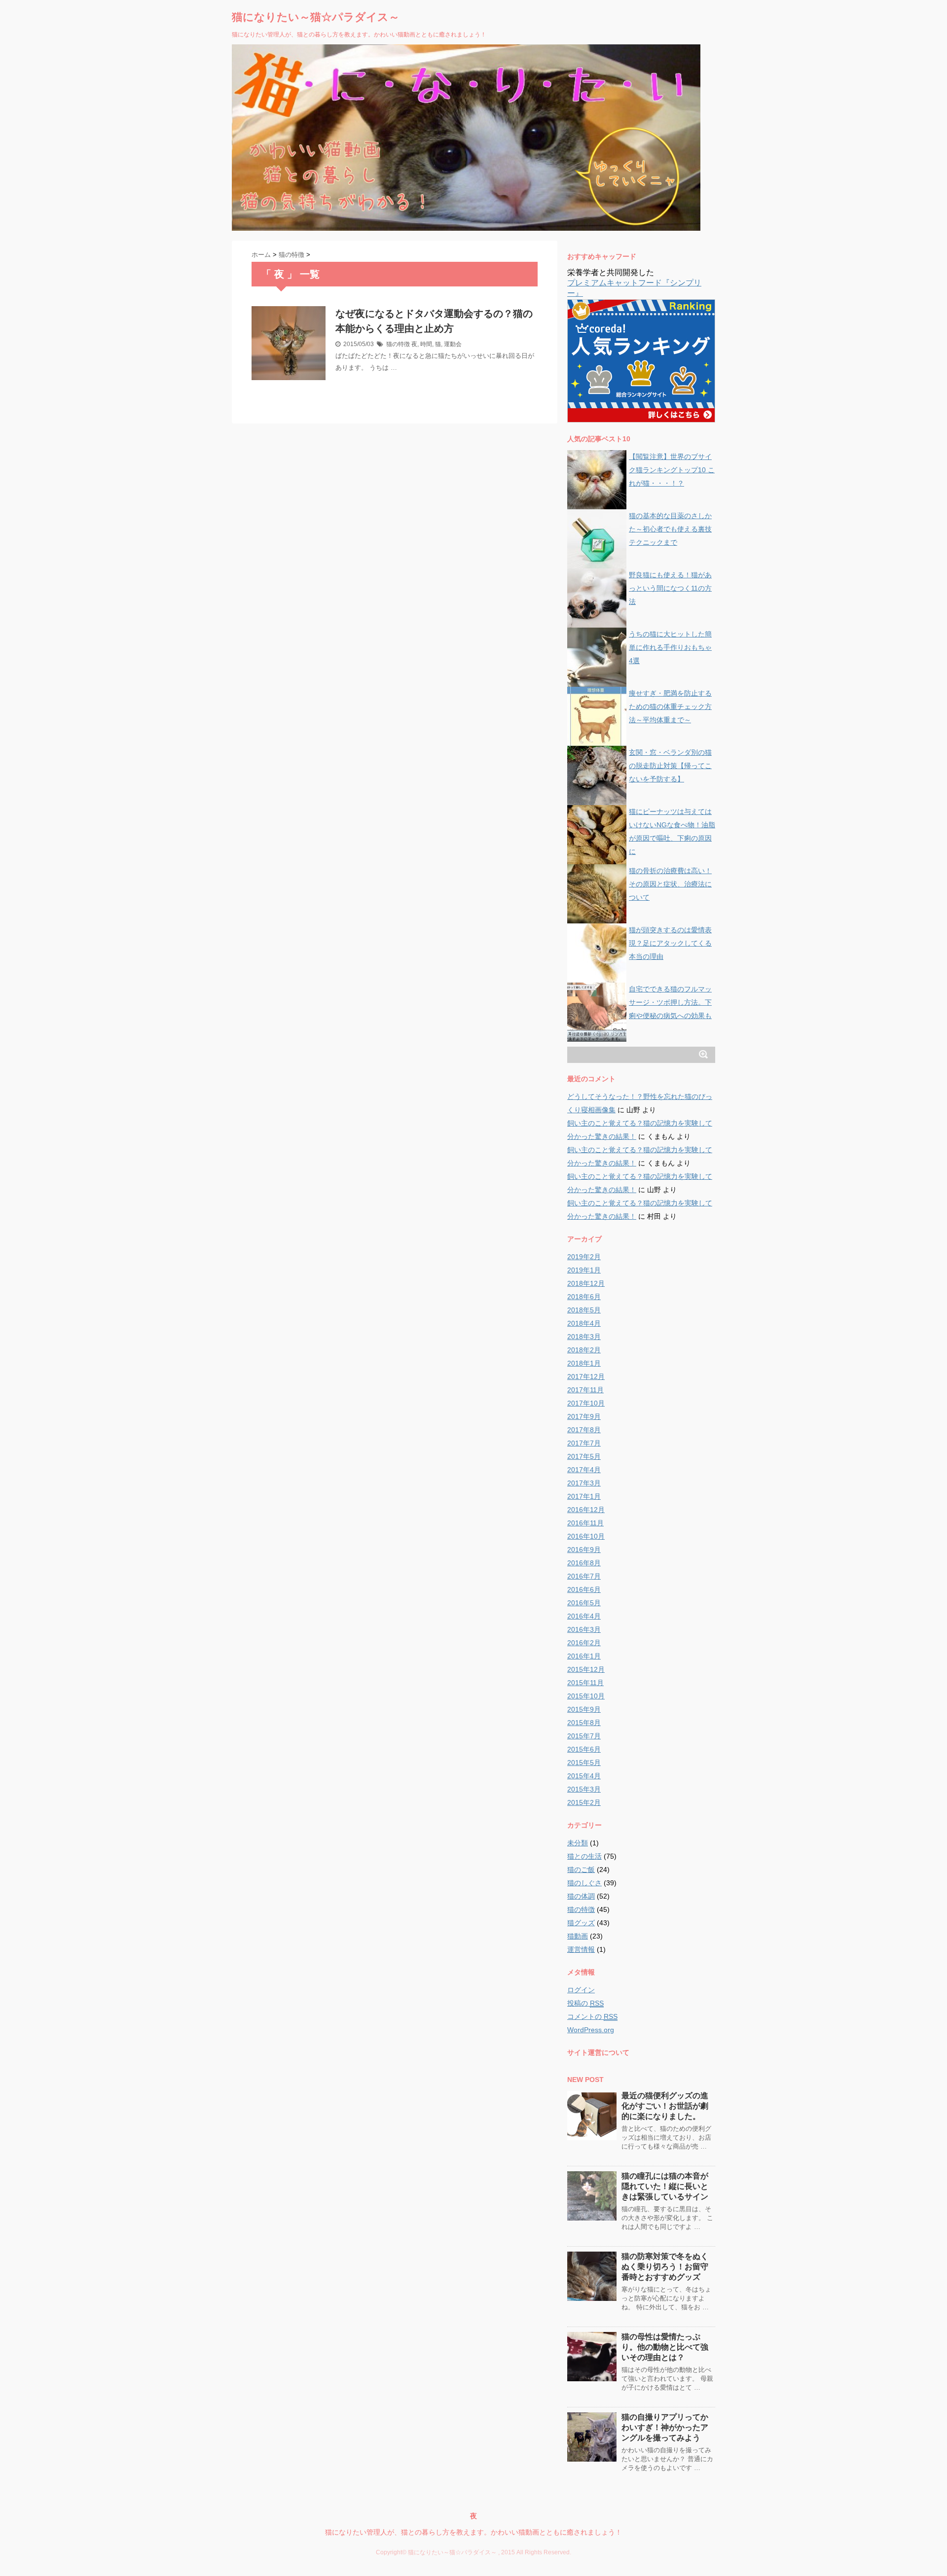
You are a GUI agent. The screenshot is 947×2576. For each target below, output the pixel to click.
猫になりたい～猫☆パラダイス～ (316, 17)
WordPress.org (591, 2030)
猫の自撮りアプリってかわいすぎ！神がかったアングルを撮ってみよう (665, 2427)
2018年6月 (584, 1297)
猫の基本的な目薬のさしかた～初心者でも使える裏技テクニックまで (670, 529)
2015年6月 (584, 1749)
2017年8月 (584, 1430)
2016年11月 (585, 1523)
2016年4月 (584, 1616)
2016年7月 (584, 1576)
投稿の (585, 2003)
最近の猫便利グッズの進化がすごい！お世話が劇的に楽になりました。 (665, 2106)
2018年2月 (584, 1350)
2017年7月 (584, 1443)
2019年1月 (584, 1270)
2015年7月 (584, 1736)
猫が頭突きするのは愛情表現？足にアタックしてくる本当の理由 (670, 943)
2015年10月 (586, 1696)
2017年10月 (586, 1403)
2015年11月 (585, 1683)
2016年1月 (584, 1656)
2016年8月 (584, 1563)
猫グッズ (581, 1923)
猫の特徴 (398, 344)
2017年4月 (584, 1470)
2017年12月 (586, 1376)
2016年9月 (584, 1550)
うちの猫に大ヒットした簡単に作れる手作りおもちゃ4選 (670, 647)
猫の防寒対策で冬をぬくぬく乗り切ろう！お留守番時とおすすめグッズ (665, 2267)
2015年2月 (584, 1802)
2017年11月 (585, 1390)
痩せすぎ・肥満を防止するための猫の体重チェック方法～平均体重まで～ (670, 706)
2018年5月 (584, 1310)
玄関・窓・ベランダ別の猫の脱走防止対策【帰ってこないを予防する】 (670, 766)
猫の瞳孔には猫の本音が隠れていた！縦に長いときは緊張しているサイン (665, 2186)
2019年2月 (584, 1257)
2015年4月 (584, 1776)
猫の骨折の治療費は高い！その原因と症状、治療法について (670, 884)
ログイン (581, 1990)
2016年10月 (586, 1536)
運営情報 (581, 1949)
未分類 (578, 1843)
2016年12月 (586, 1510)
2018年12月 (586, 1283)
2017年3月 (584, 1483)
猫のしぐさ (584, 1883)
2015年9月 (584, 1709)
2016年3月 (584, 1629)
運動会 (453, 344)
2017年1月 (584, 1496)
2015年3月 (584, 1789)
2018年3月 (584, 1337)
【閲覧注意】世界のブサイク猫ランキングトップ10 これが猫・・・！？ (672, 470)
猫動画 (578, 1936)
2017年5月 (584, 1456)
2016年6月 (584, 1589)
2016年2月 (584, 1643)
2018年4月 (584, 1323)
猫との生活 (584, 1856)
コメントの (592, 2016)
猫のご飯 (581, 1870)
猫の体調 (581, 1896)
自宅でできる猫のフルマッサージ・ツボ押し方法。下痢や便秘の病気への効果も (670, 1002)
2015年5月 (584, 1763)
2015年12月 (586, 1669)
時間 (426, 344)
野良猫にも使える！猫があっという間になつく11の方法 (670, 588)
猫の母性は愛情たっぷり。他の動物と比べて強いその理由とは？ (665, 2347)
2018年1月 (584, 1363)
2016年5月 (584, 1603)
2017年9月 (584, 1416)
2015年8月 (584, 1723)
